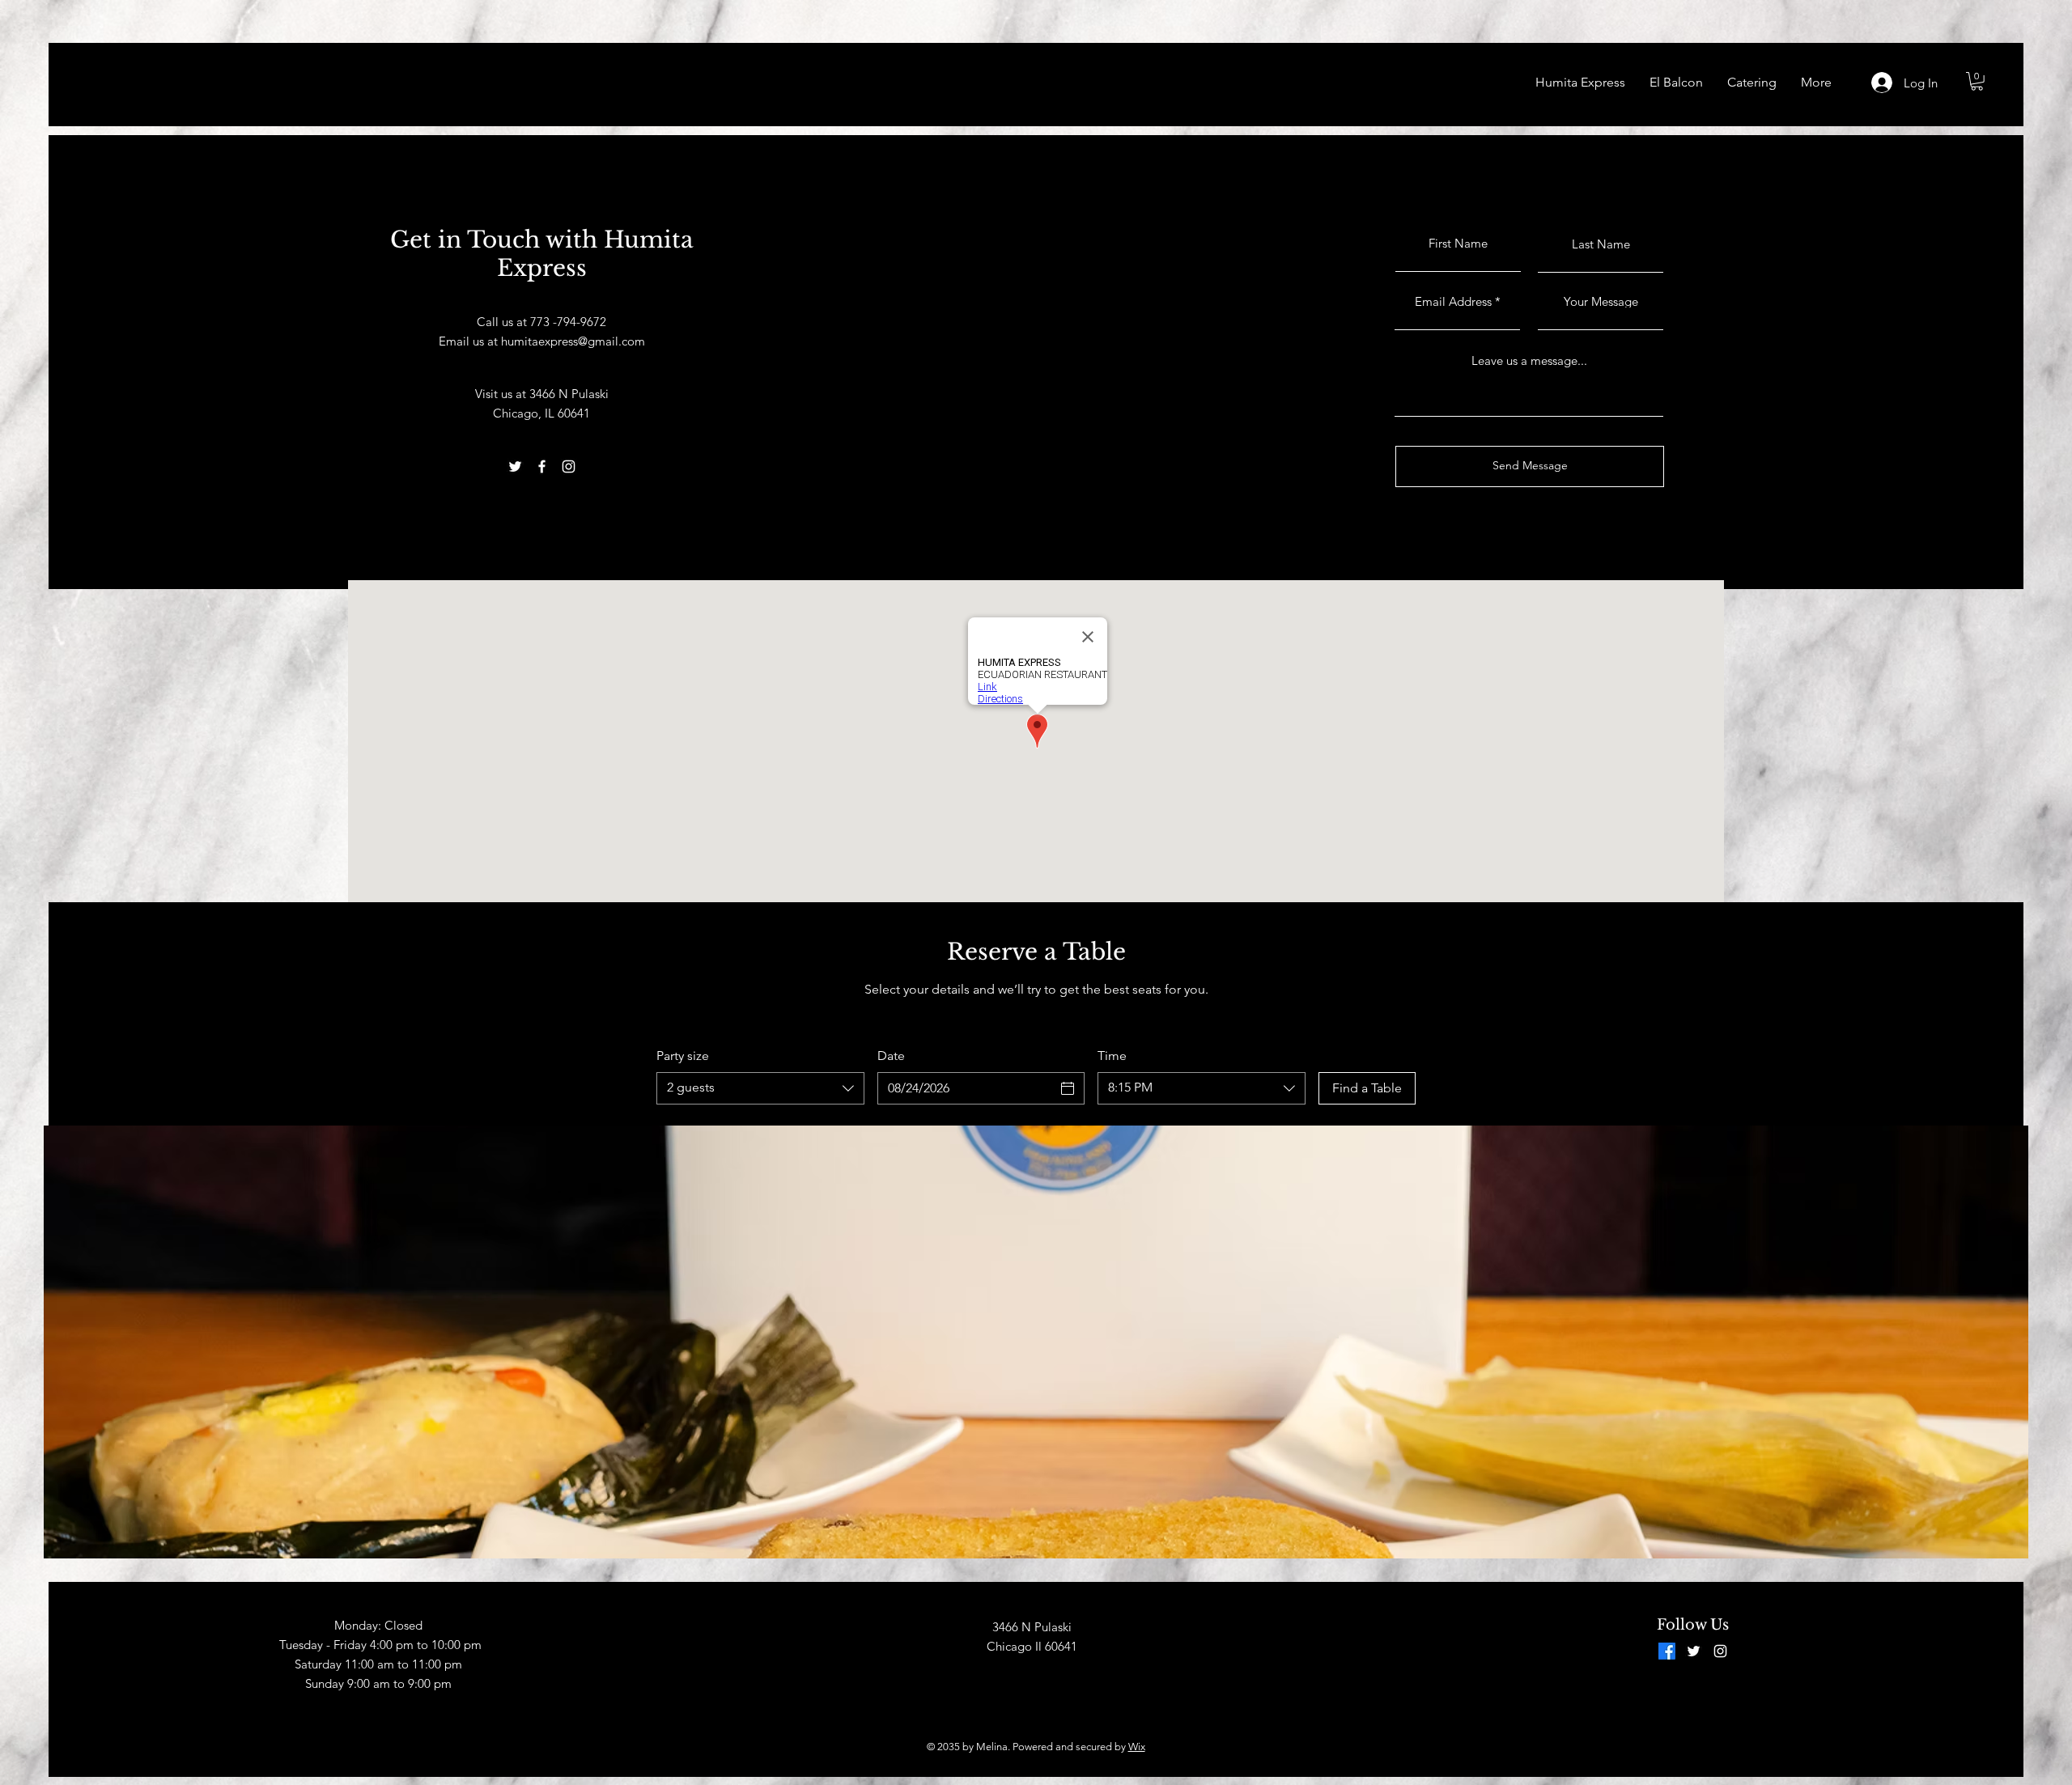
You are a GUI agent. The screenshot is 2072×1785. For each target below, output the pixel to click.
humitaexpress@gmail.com (573, 341)
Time (1112, 1056)
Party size (683, 1056)
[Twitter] (515, 466)
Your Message (1601, 301)
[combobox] (760, 1088)
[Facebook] (542, 466)
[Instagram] (569, 466)
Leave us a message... (1529, 360)
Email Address (1453, 301)
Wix (1137, 1747)
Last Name (1601, 244)
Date (891, 1056)
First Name (1458, 243)
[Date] (1068, 1088)
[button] (1977, 81)
